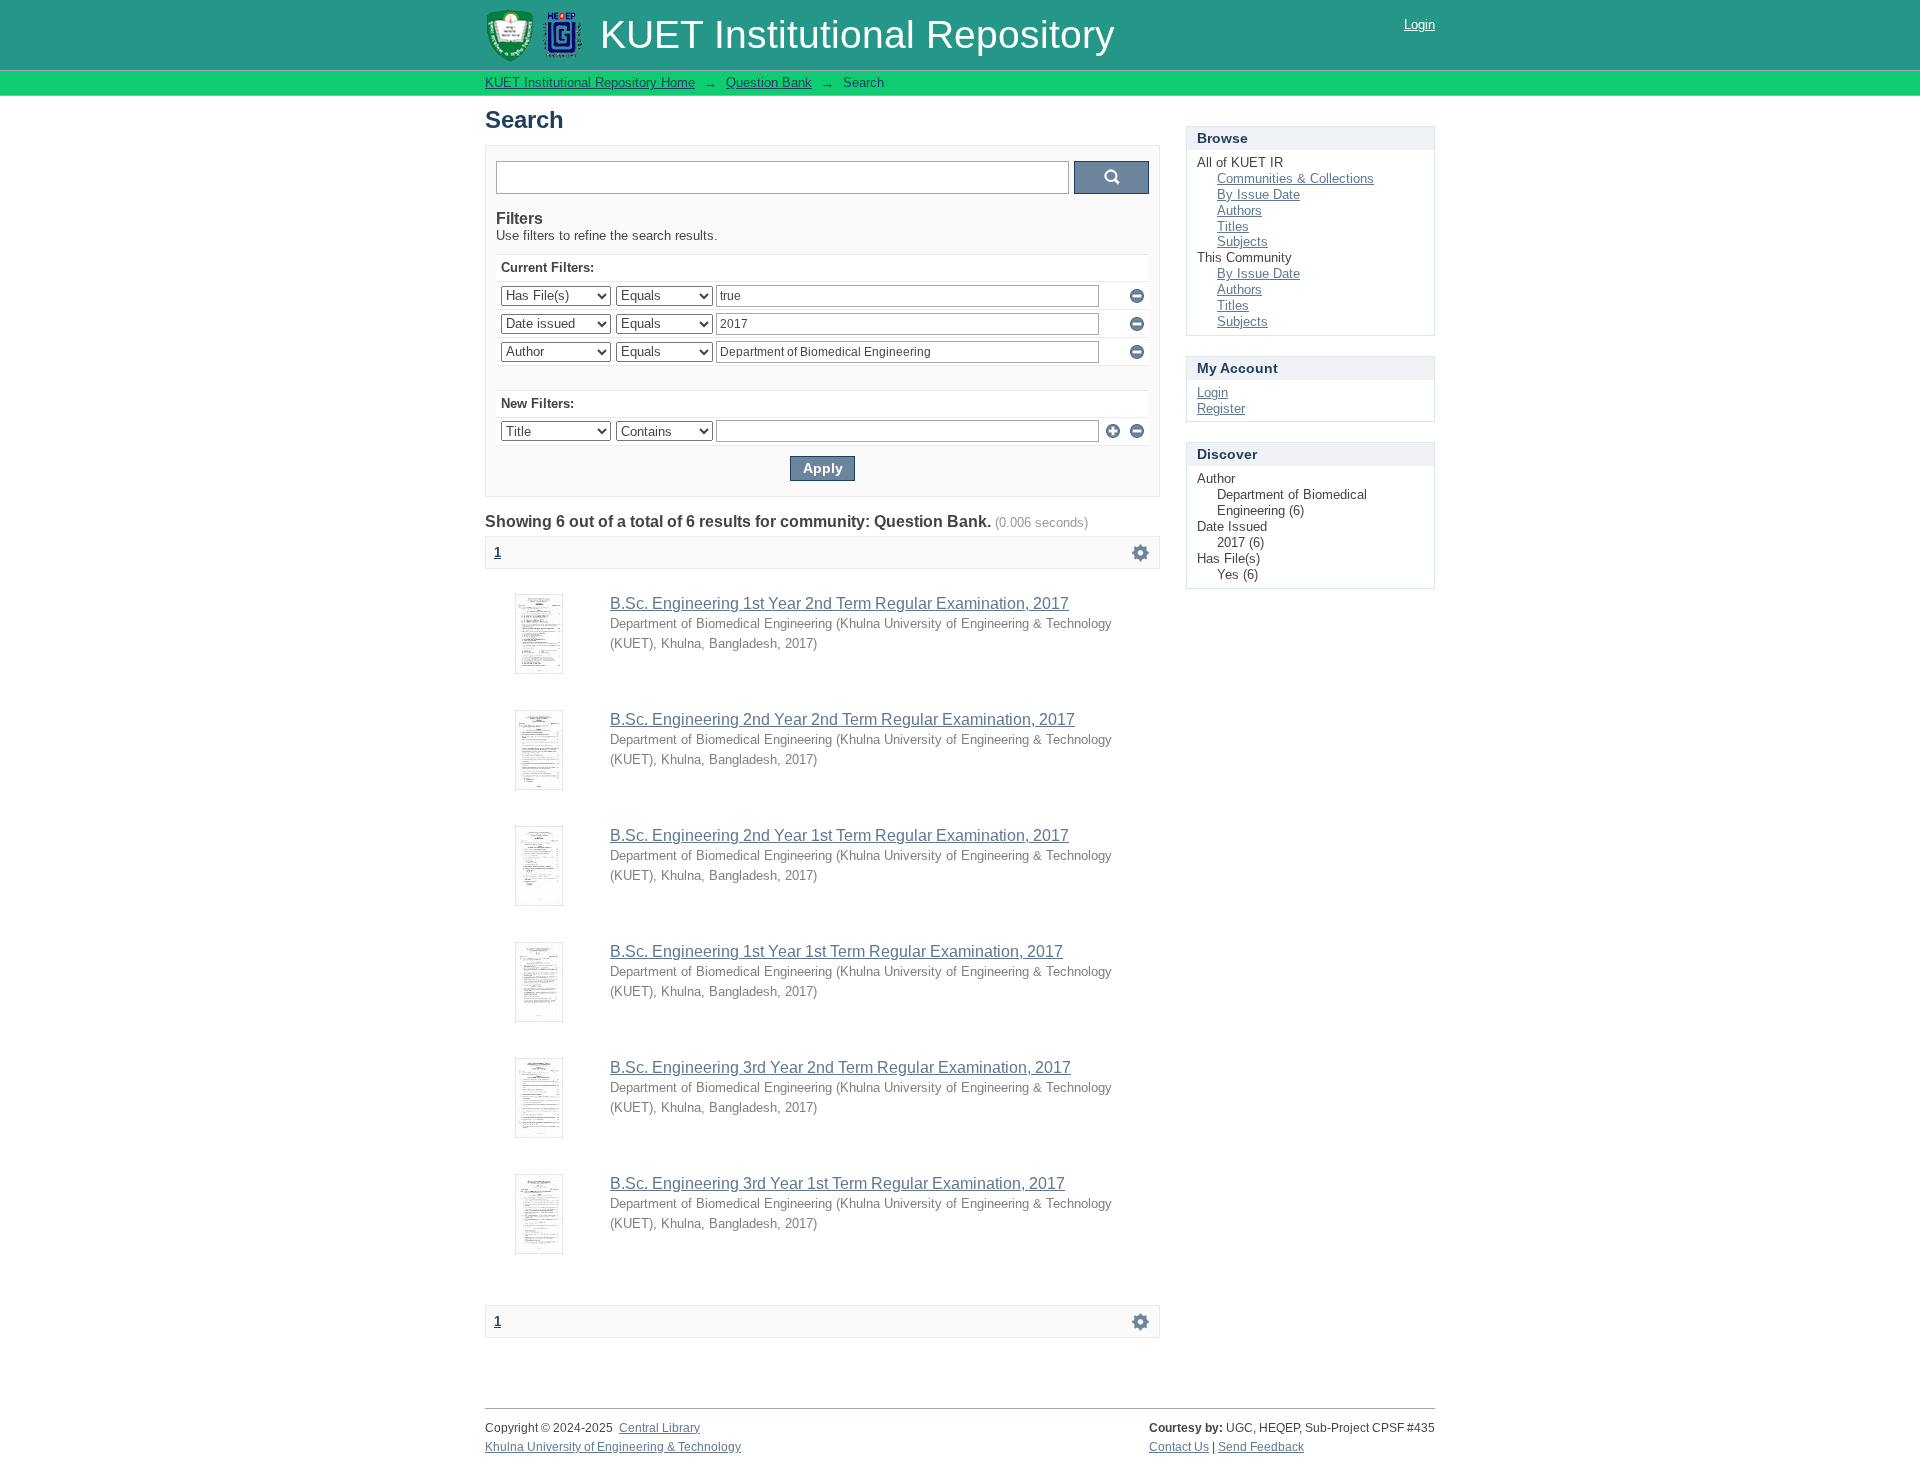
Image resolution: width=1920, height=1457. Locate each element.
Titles (1233, 226)
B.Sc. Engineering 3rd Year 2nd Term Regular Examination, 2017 (840, 1067)
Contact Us (1179, 1447)
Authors (1239, 210)
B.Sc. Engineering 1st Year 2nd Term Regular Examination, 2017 (839, 603)
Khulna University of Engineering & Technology (613, 1447)
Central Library (659, 1428)
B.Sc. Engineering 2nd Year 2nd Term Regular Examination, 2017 (842, 719)
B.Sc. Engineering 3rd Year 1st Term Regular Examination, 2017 (837, 1183)
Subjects (1242, 241)
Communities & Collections (1295, 178)
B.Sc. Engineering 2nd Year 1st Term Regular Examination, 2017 (839, 835)
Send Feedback (1261, 1447)
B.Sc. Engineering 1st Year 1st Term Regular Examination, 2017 (836, 951)
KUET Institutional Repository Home (590, 82)
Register (1221, 408)
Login (1419, 24)
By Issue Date (1258, 194)
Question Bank (769, 82)
